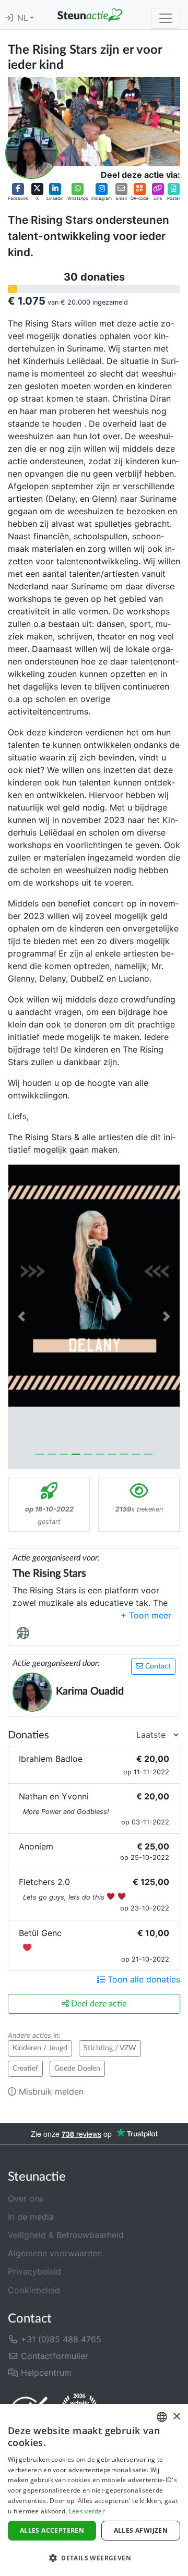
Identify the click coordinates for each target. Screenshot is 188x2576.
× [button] (176, 2417)
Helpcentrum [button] (45, 2373)
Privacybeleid (34, 2271)
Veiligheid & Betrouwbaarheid (66, 2235)
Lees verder (87, 2511)
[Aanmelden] (9, 18)
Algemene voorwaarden (55, 2253)
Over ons (26, 2198)
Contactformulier (53, 2356)
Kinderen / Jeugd (40, 2048)
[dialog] (94, 2490)
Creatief (25, 2069)
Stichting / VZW (110, 2048)
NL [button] (23, 18)
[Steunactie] (90, 15)
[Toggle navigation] (166, 18)
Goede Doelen (77, 2069)
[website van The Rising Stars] (25, 1633)
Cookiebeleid (34, 2290)
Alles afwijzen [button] (141, 2530)
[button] (18, 192)
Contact (157, 1666)
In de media (31, 2217)
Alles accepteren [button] (52, 2530)
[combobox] (162, 2417)
